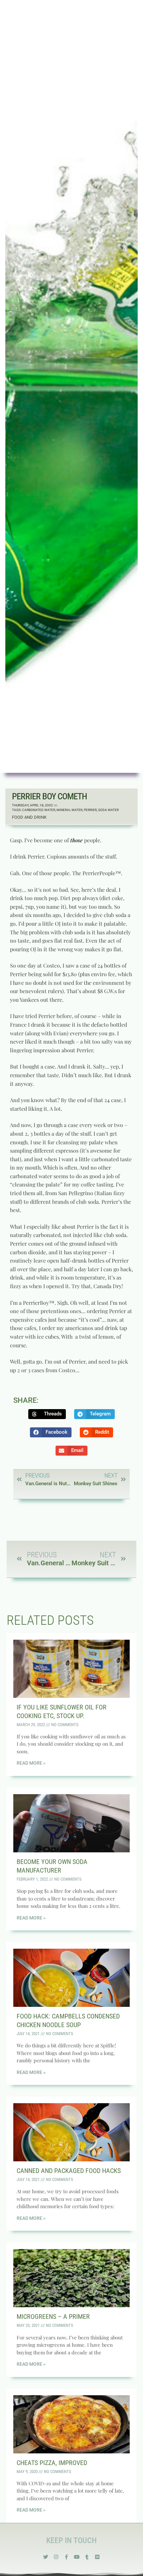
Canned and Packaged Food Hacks (69, 2171)
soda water (108, 810)
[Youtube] (77, 2557)
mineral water (70, 810)
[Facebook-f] (66, 2557)
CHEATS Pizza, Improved (52, 2463)
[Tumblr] (87, 2557)
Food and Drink (29, 817)
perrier (90, 810)
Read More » (31, 1763)
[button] (47, 1414)
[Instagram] (56, 2557)
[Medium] (97, 2557)
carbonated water (39, 810)
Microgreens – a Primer (53, 2317)
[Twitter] (46, 2557)
